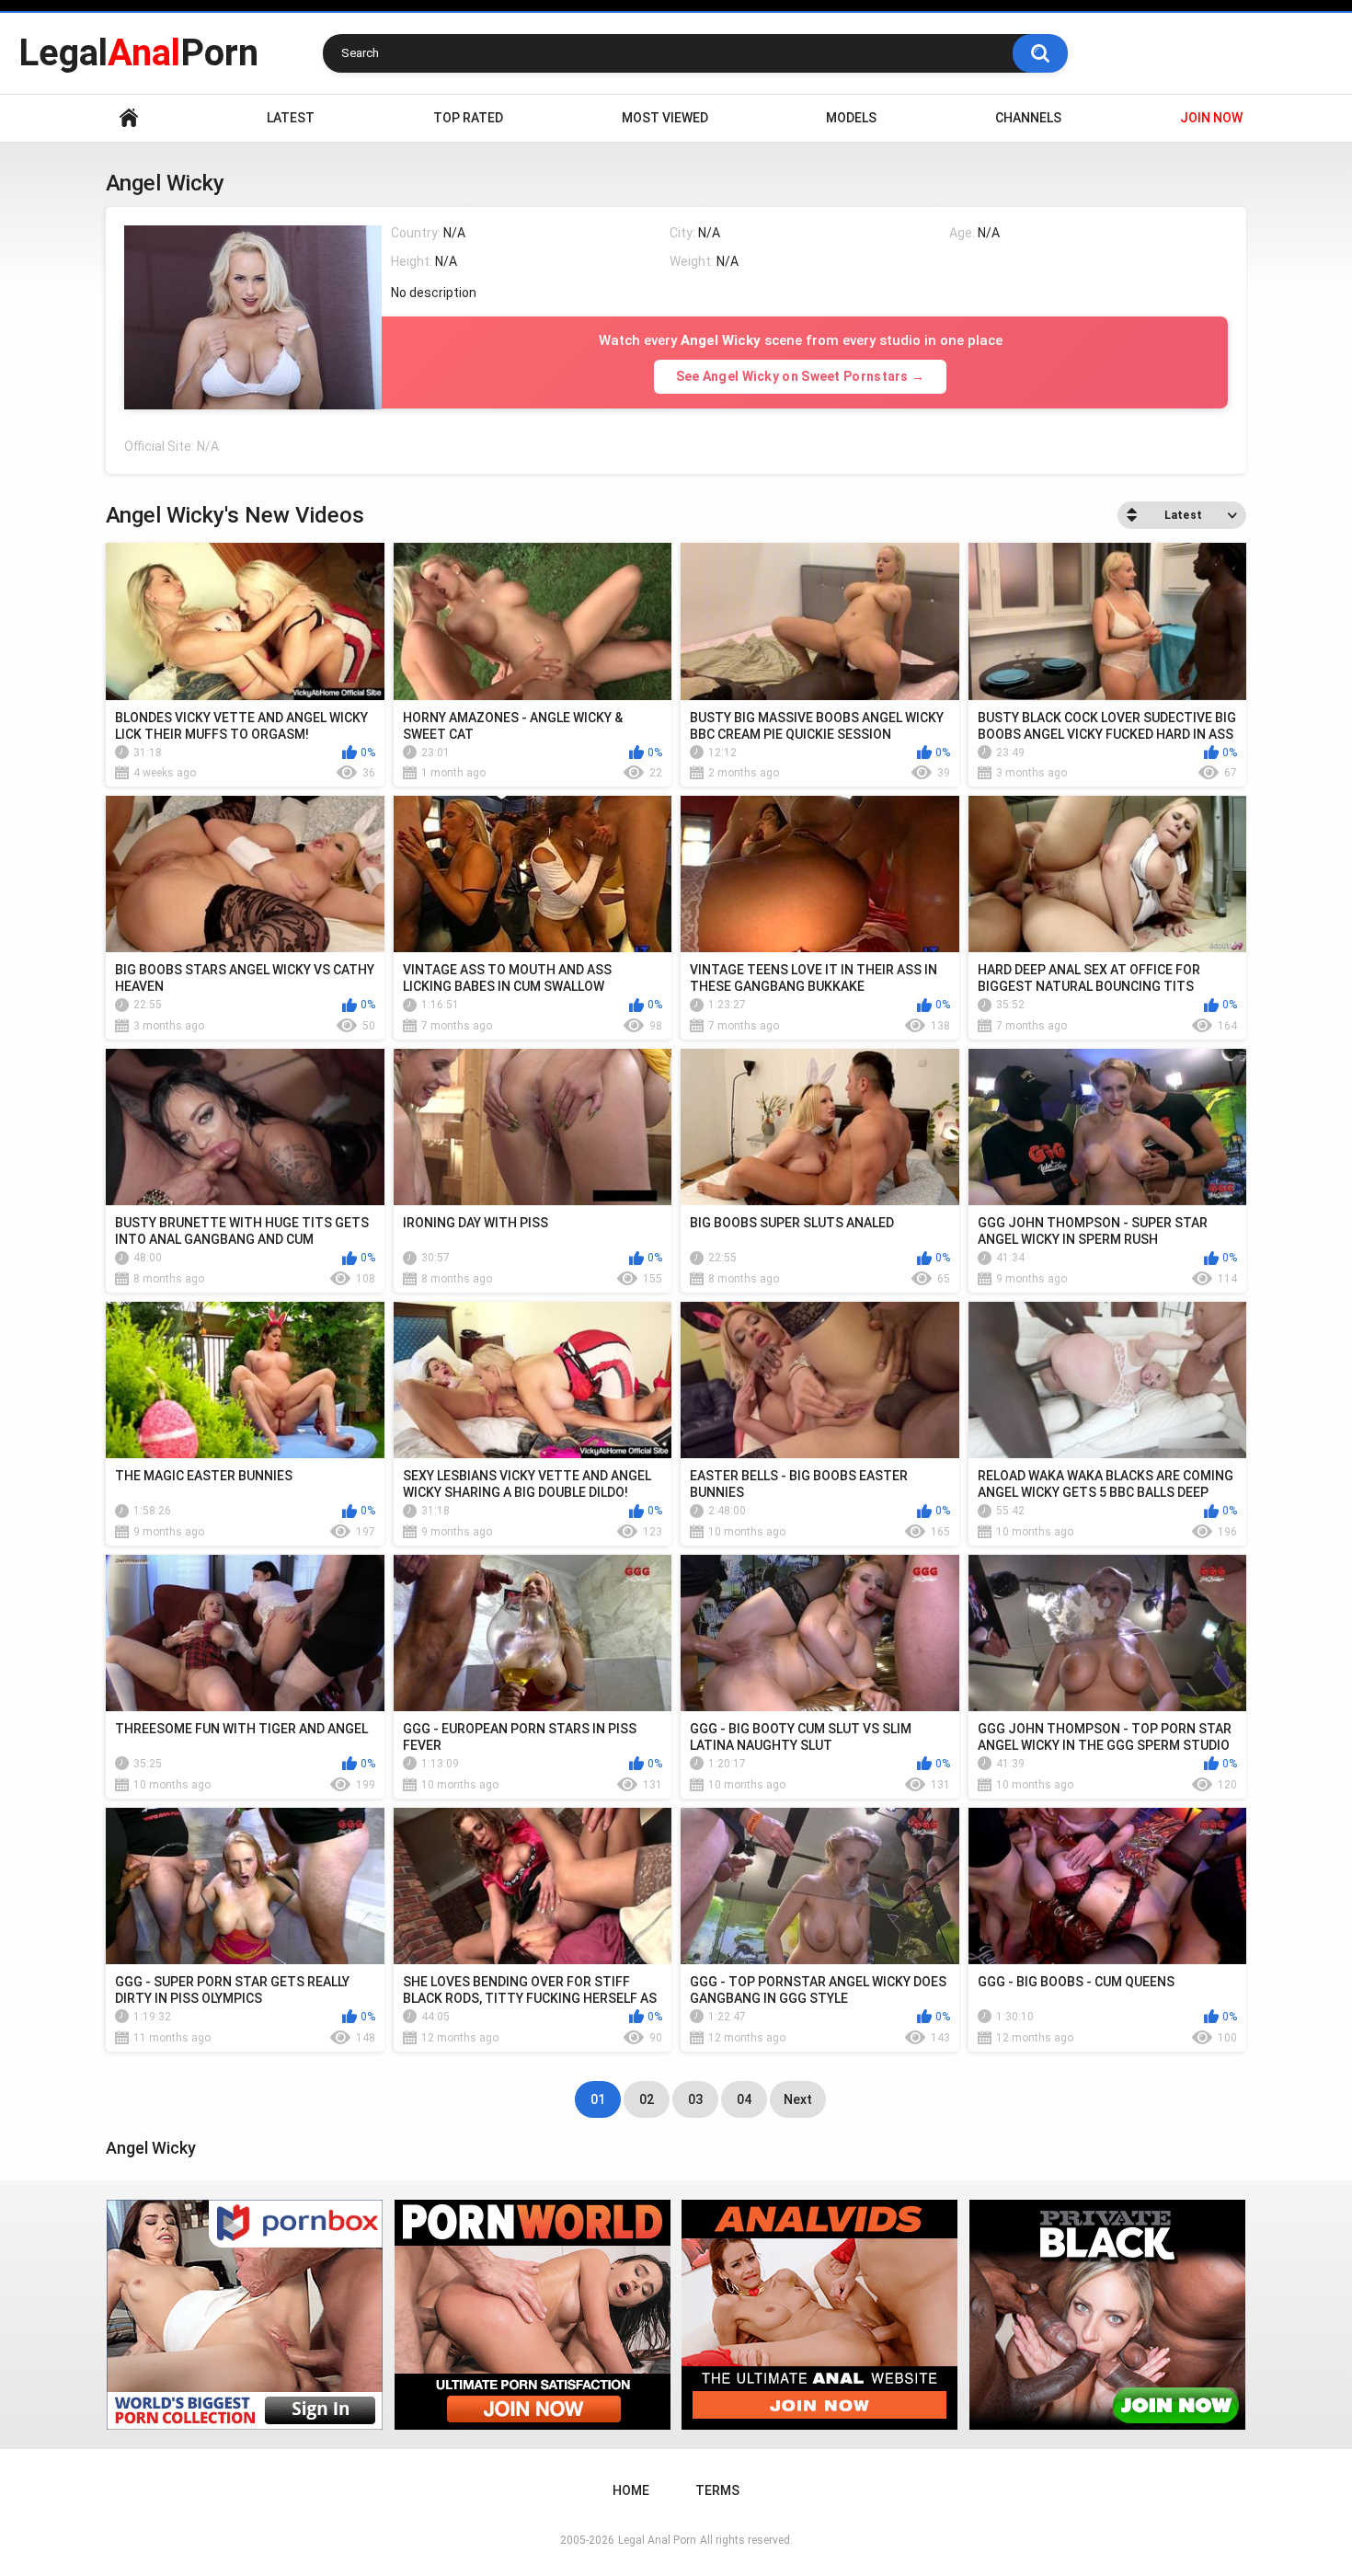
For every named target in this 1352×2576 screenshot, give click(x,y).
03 (695, 2099)
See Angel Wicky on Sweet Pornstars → (801, 376)
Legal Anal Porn (657, 2540)
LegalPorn (138, 53)
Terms (717, 2490)
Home (129, 118)
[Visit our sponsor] (245, 2315)
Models (851, 118)
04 (744, 2099)
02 (647, 2099)
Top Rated (468, 118)
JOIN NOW (1211, 118)
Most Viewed (665, 118)
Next (798, 2099)
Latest (291, 118)
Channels (1028, 118)
